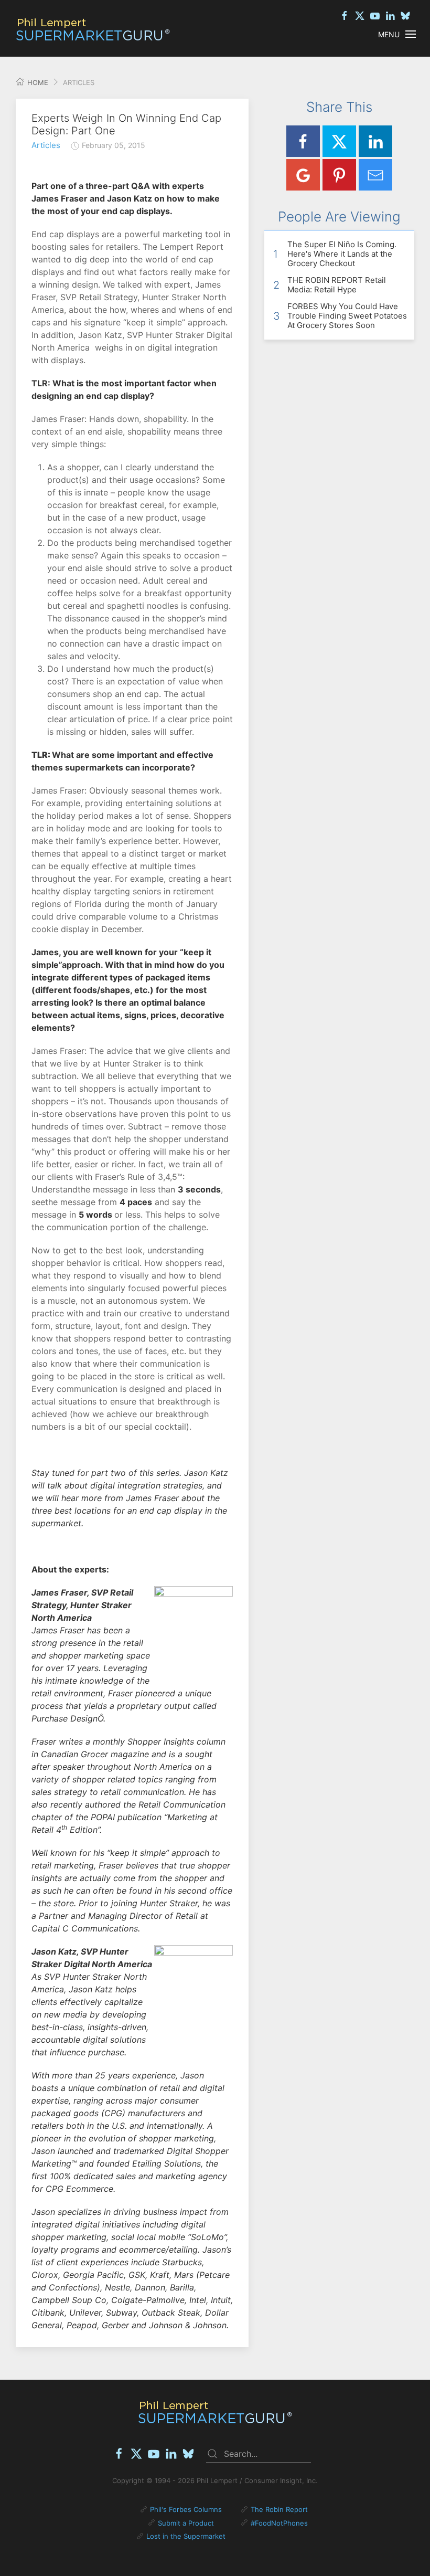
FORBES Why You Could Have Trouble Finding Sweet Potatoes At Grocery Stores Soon (347, 316)
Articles (46, 145)
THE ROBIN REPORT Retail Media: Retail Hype (337, 285)
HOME (37, 82)
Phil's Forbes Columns (186, 2509)
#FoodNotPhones (279, 2523)
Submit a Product (186, 2523)
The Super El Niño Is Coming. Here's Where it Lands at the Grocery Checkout (342, 254)
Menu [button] (389, 34)
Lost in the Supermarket (186, 2536)
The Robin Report (279, 2509)
